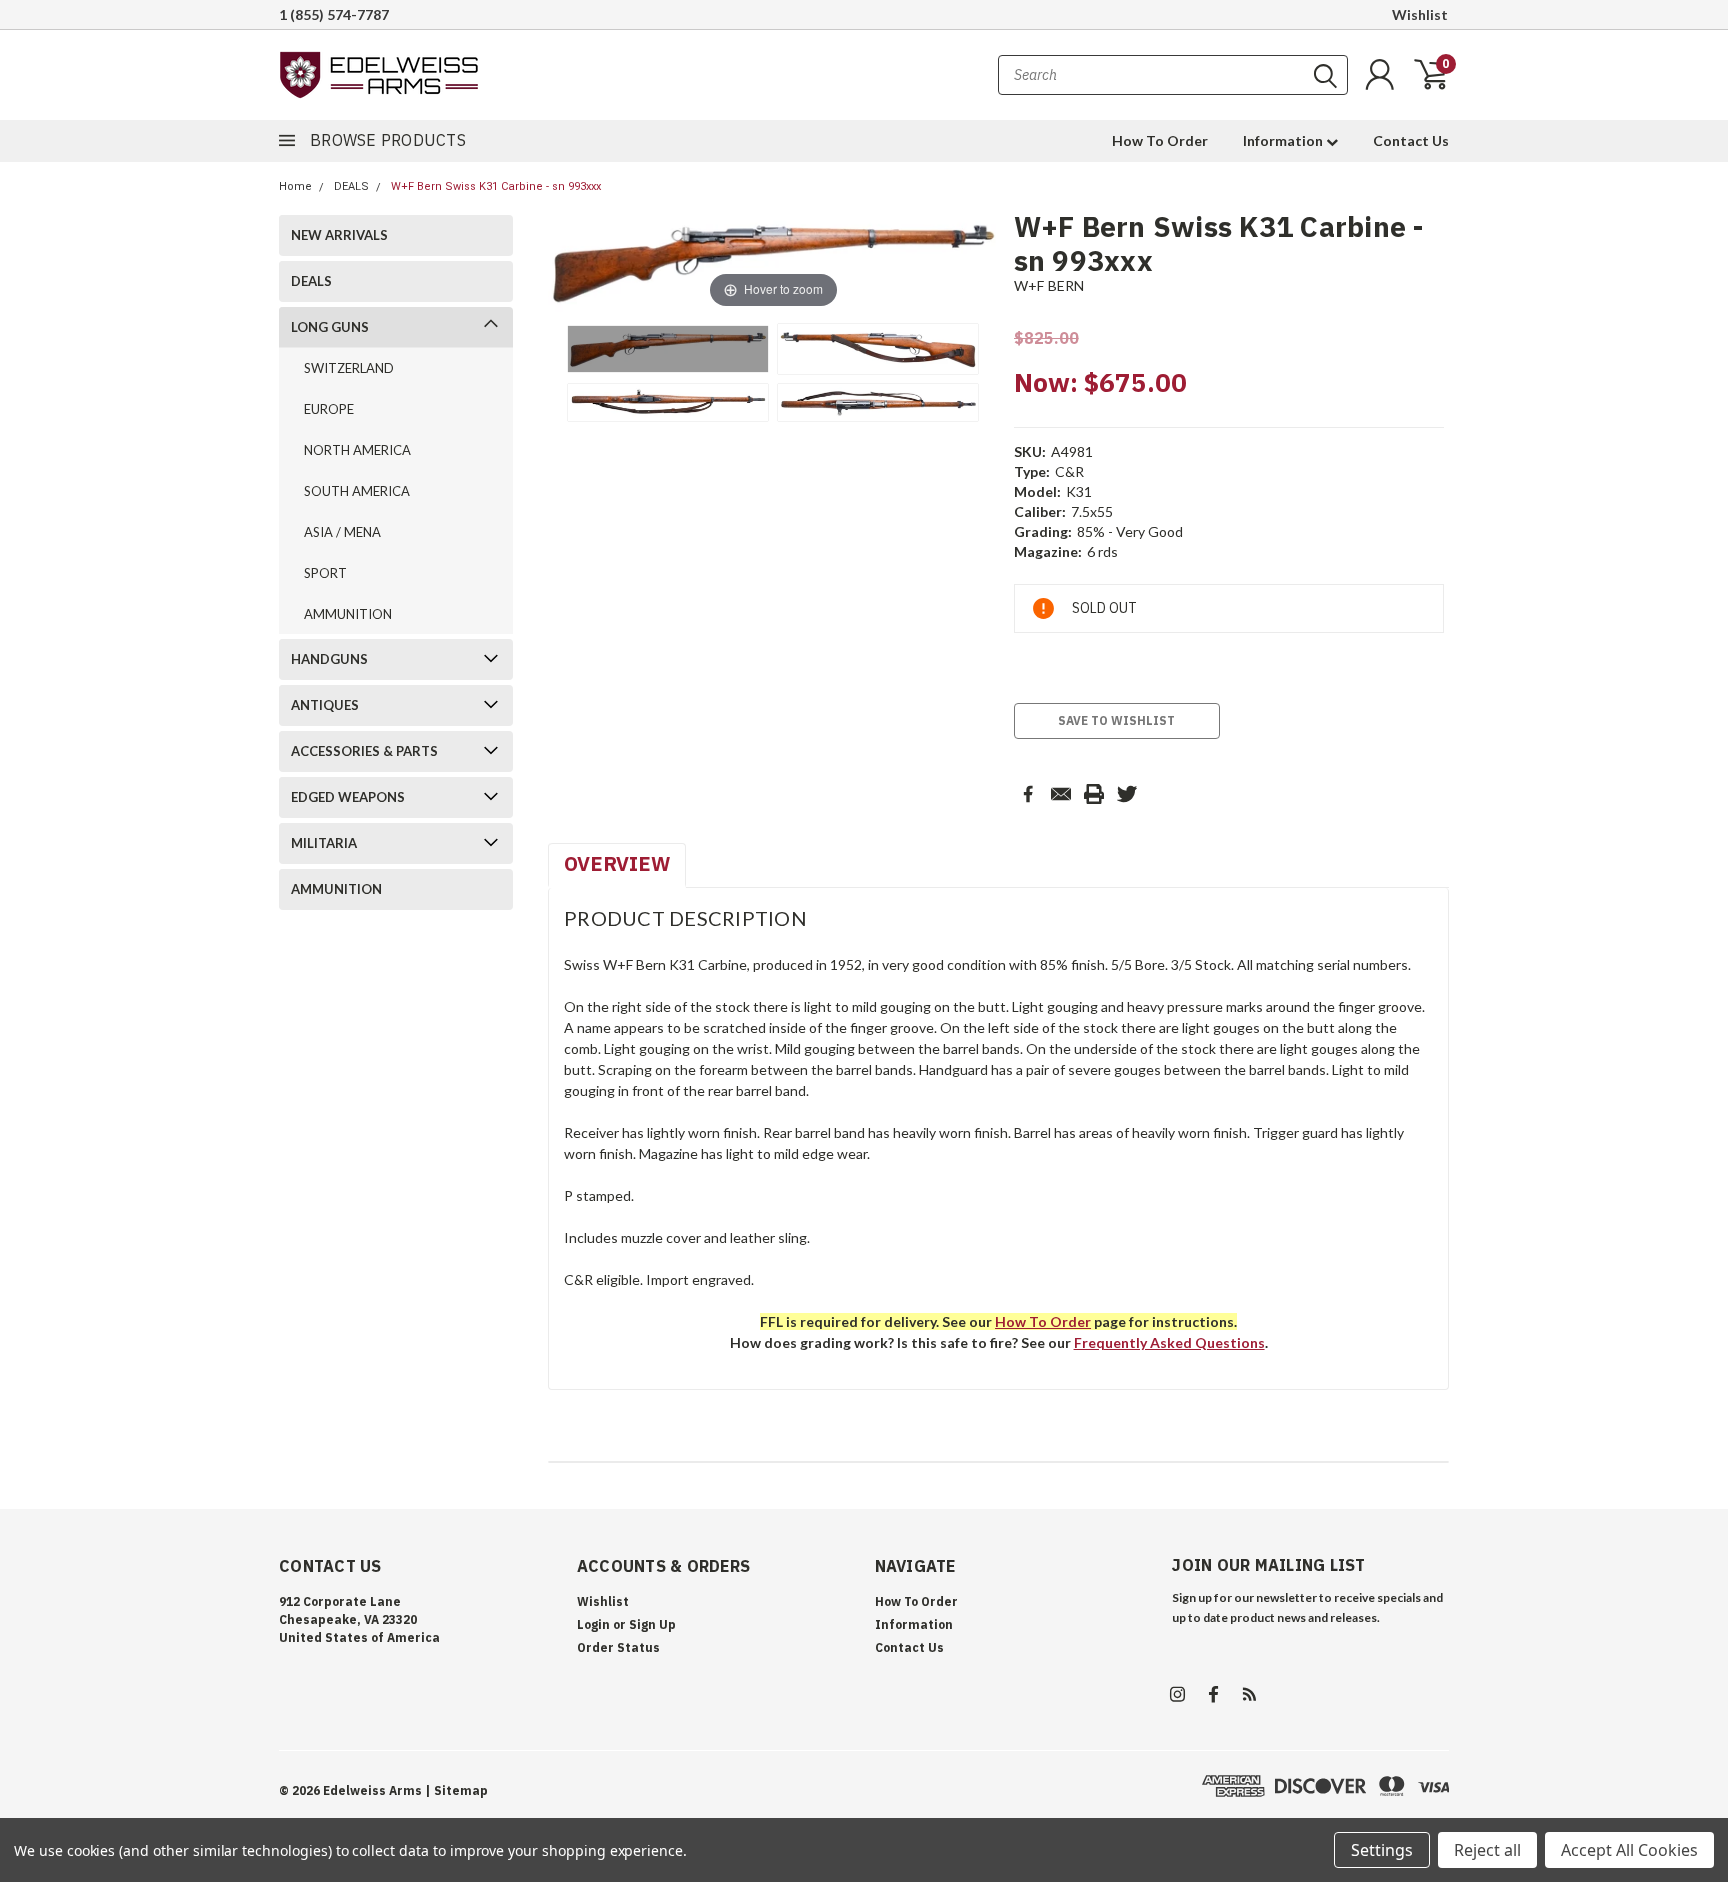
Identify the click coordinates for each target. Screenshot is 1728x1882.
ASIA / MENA (342, 532)
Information (1284, 140)
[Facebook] (1028, 794)
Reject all (1487, 1850)
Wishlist (1420, 14)
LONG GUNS (330, 327)
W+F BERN (1049, 285)
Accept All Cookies (1629, 1850)
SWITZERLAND (349, 368)
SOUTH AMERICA (357, 491)
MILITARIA (324, 843)
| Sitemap (456, 1790)
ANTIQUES (325, 705)
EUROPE (329, 409)
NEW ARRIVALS (339, 235)
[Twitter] (1127, 794)
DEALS (351, 186)
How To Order (1160, 140)
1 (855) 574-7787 (334, 14)
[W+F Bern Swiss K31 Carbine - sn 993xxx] (668, 349)
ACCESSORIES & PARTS (364, 751)
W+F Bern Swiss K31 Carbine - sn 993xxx (496, 186)
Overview (617, 863)
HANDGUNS (329, 659)
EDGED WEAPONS (348, 797)
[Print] (1094, 794)
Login (593, 1624)
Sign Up (652, 1624)
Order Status (618, 1647)
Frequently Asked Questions (1169, 1342)
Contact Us (1411, 140)
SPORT (325, 573)
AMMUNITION (348, 614)
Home (295, 186)
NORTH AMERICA (357, 450)
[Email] (1061, 794)
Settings (1382, 1850)
